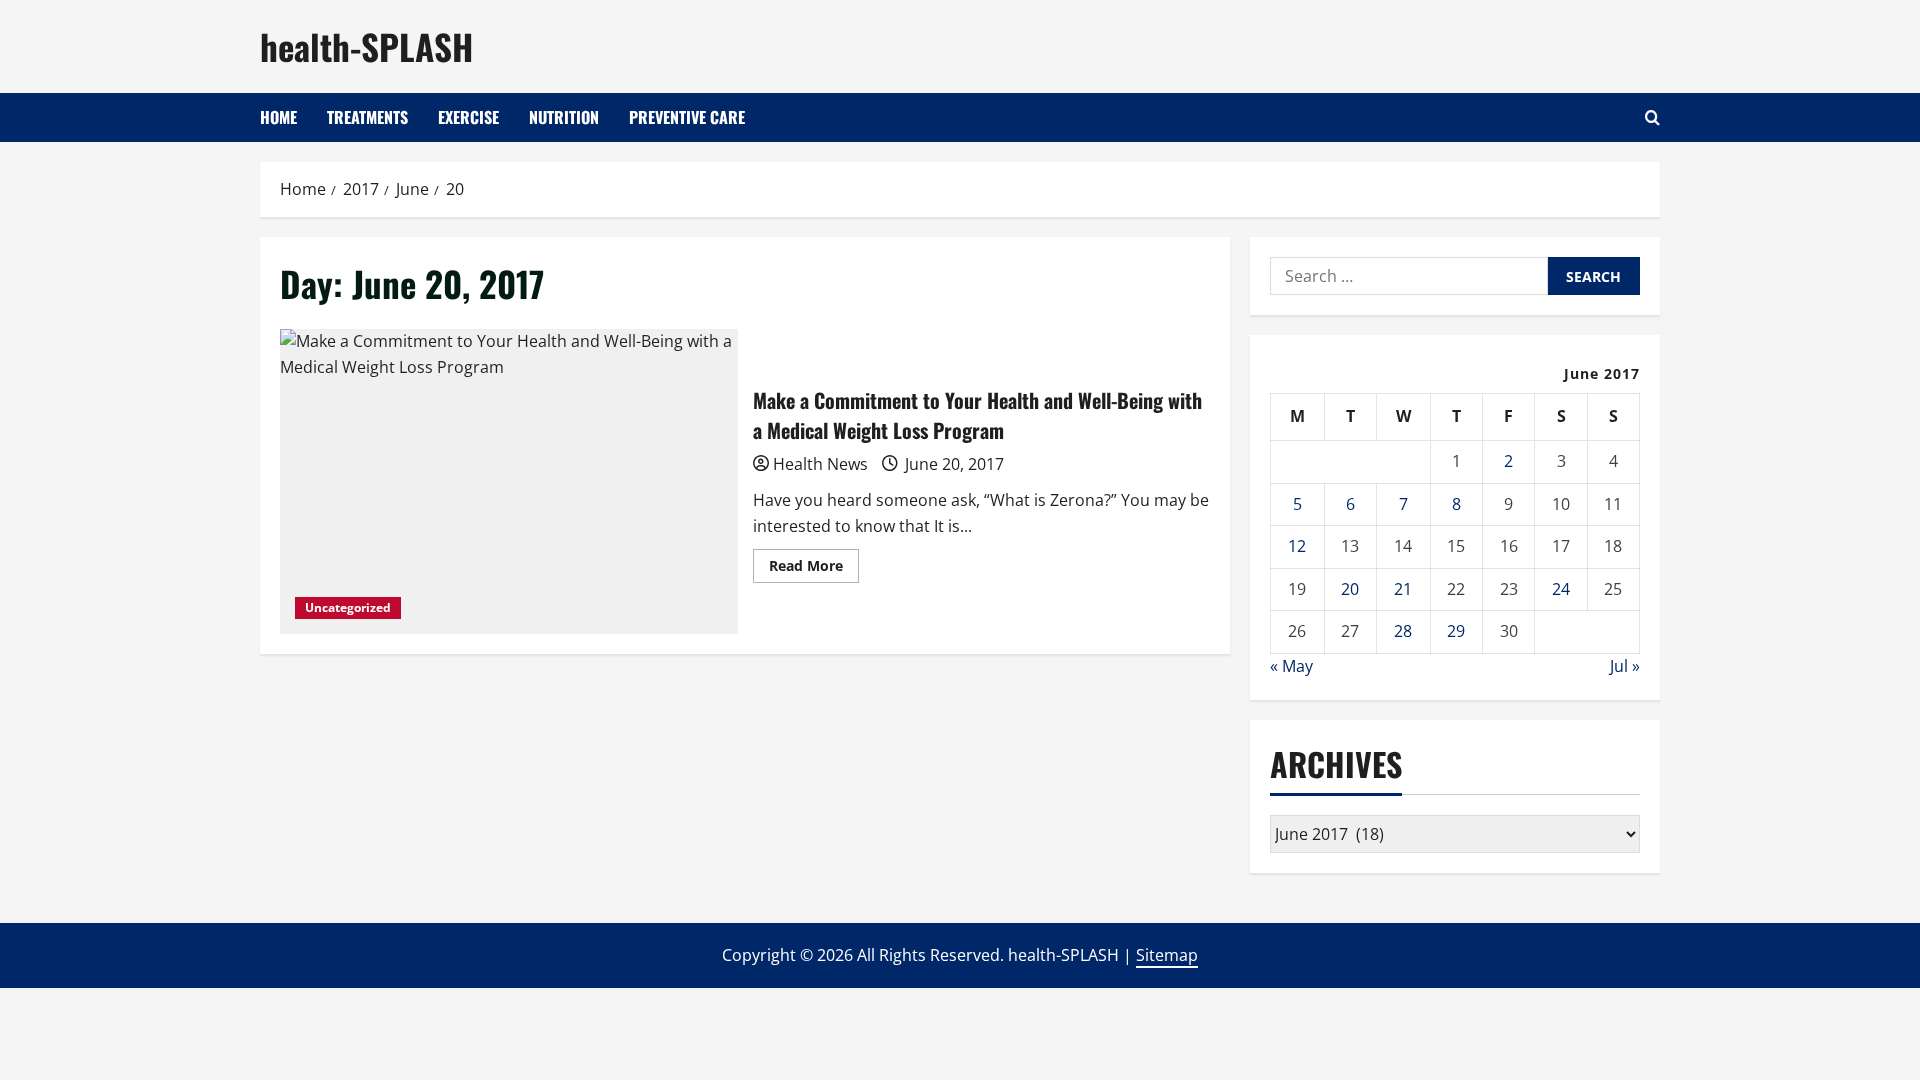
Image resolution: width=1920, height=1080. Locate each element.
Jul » (1625, 666)
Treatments (367, 117)
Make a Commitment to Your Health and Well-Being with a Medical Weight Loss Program (509, 481)
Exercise (468, 117)
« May (1291, 666)
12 (1297, 546)
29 (1456, 631)
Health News (820, 464)
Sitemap (1167, 955)
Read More (814, 569)
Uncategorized (348, 607)
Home (278, 117)
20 (1350, 589)
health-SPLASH (366, 46)
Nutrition (564, 117)
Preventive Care (687, 117)
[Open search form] (1652, 117)
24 (1561, 589)
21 (1403, 589)
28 (1403, 631)
